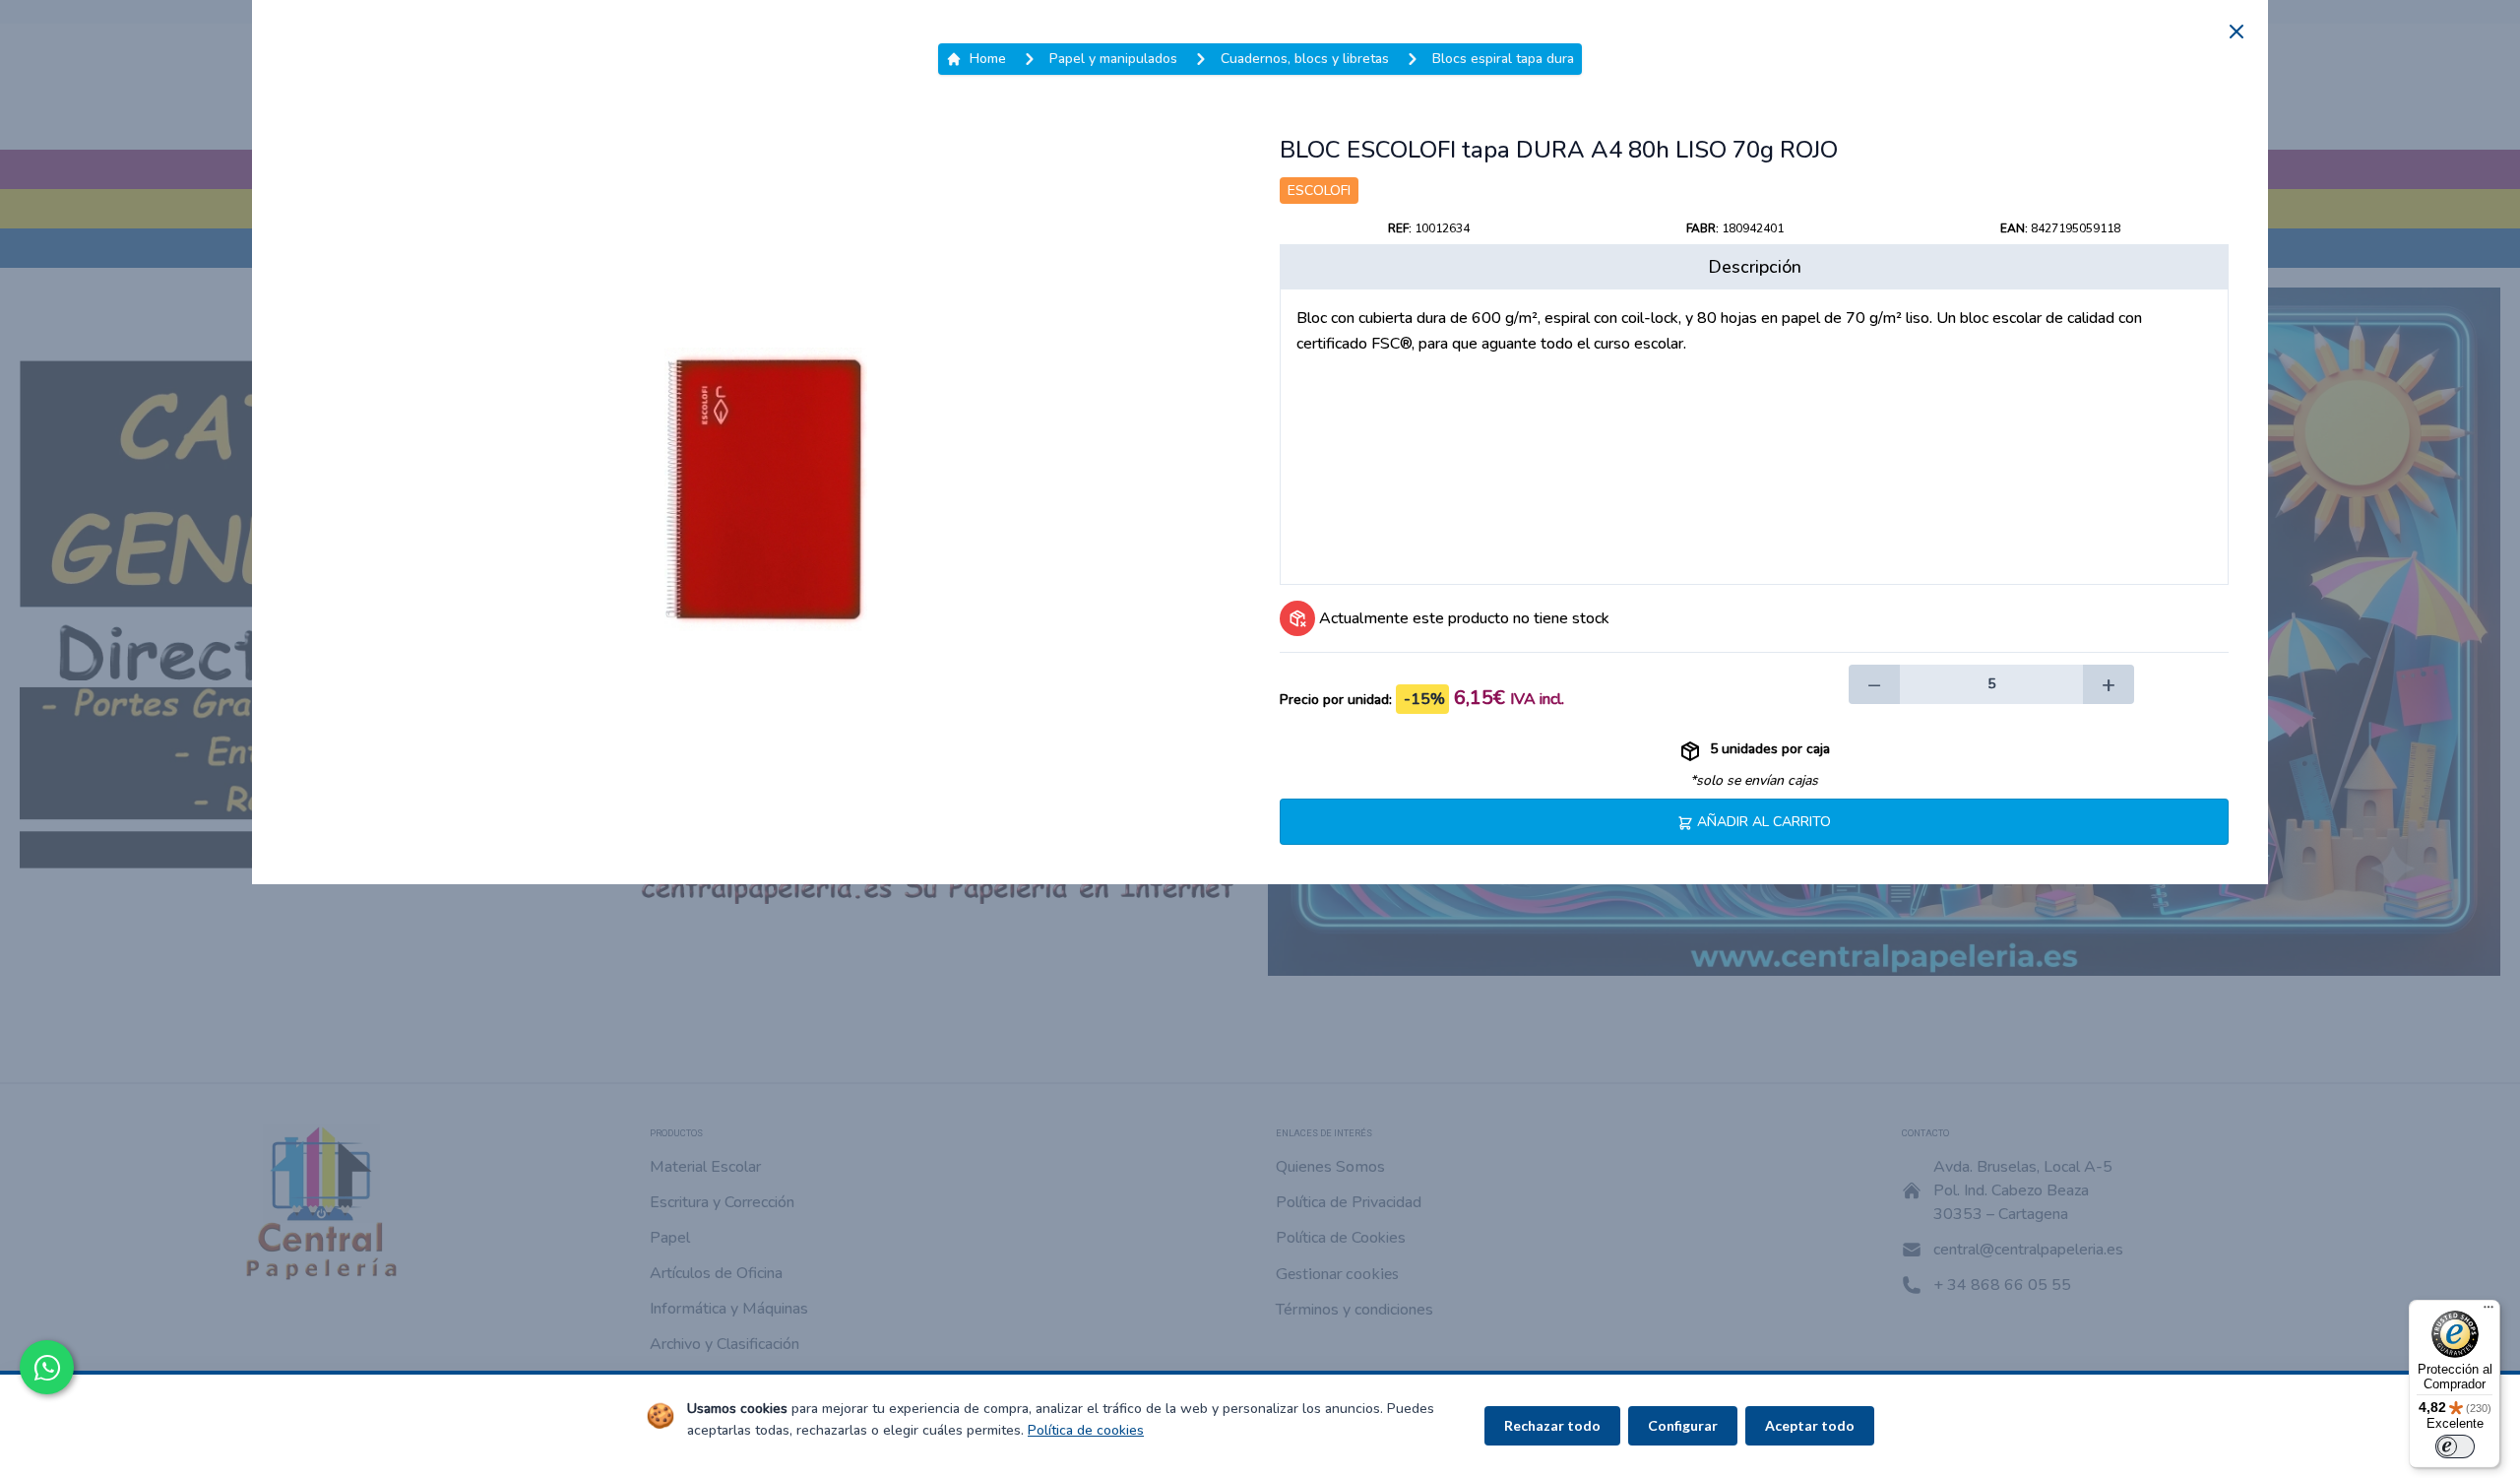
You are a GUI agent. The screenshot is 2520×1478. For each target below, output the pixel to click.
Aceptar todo (1810, 1425)
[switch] (2455, 1446)
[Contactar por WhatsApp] (47, 1367)
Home (988, 59)
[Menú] (2488, 1312)
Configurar (1683, 1425)
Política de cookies (1086, 1430)
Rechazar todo (1552, 1425)
